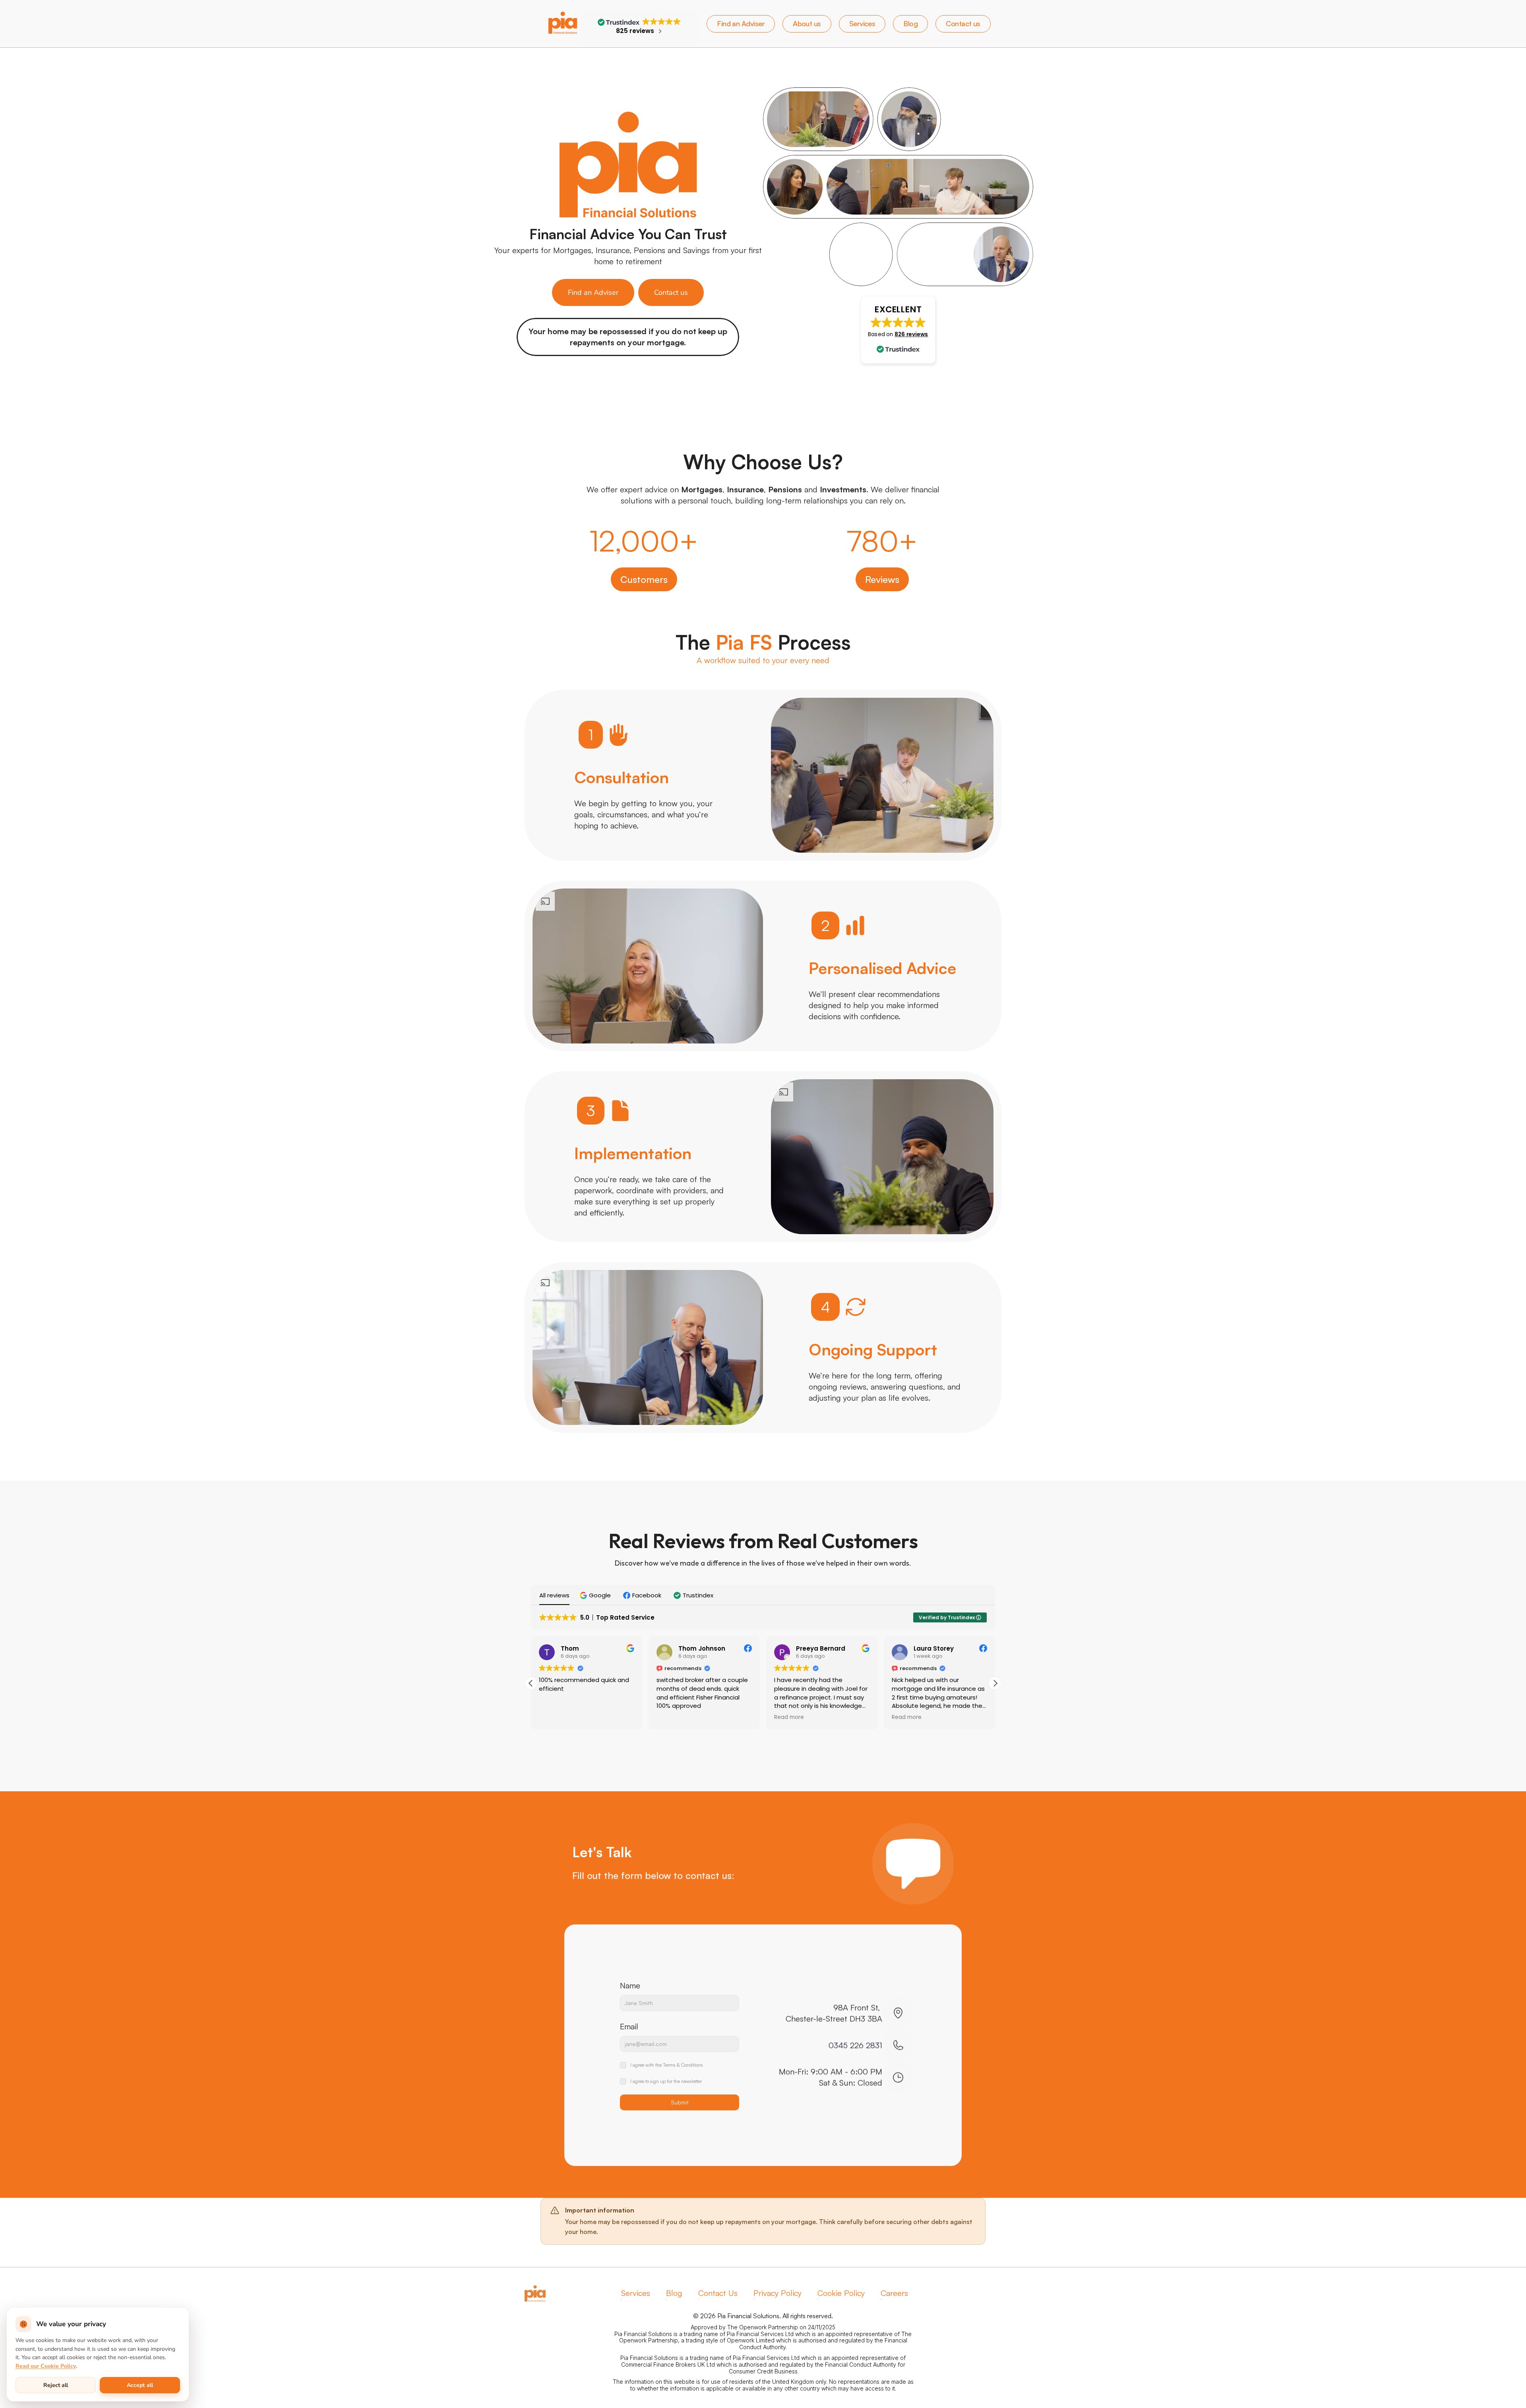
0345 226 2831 (855, 2045)
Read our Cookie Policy (46, 2366)
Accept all (140, 2385)
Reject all (56, 2385)
